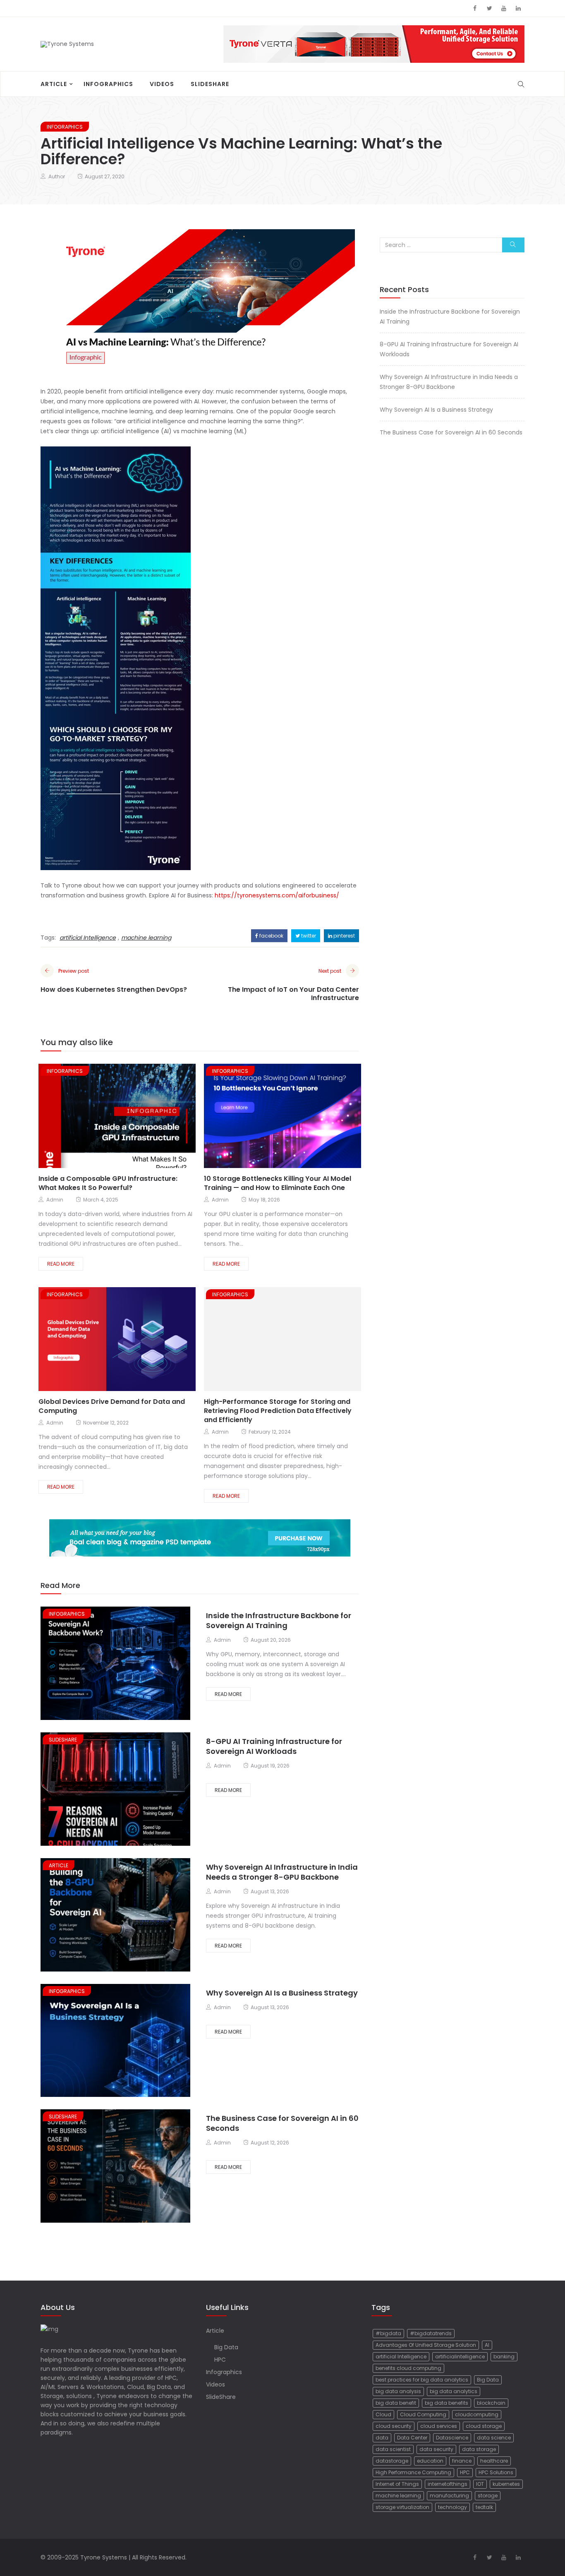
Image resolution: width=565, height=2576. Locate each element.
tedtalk (484, 2507)
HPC (220, 2360)
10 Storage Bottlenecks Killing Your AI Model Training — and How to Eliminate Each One (278, 1183)
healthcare (494, 2461)
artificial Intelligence (88, 938)
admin (55, 1200)
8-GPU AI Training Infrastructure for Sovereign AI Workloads (274, 1746)
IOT (480, 2484)
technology (452, 2507)
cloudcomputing (477, 2414)
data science (494, 2438)
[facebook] (93, 1117)
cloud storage (484, 2426)
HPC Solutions (496, 2472)
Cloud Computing (423, 2414)
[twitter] (106, 1117)
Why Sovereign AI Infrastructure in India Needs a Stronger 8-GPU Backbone (282, 1872)
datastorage (392, 2461)
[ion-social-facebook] (475, 8)
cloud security (394, 2426)
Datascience (452, 2438)
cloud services (439, 2426)
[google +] (123, 1117)
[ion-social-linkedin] (518, 8)
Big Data (226, 2347)
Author (57, 176)
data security (436, 2449)
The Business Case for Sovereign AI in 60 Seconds (282, 2123)
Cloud (383, 2414)
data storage (479, 2449)
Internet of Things (397, 2484)
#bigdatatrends (431, 2333)
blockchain (491, 2403)
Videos (162, 84)
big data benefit (396, 2403)
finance (462, 2461)
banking (504, 2357)
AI (487, 2345)
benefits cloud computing (408, 2368)
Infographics (108, 84)
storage (488, 2496)
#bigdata (388, 2333)
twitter (308, 936)
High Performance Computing (413, 2472)
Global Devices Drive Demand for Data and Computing (112, 1406)
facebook (271, 936)
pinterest (344, 936)
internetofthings (448, 2484)
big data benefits (446, 2403)
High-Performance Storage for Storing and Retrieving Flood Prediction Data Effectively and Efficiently (278, 1411)
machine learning (146, 938)
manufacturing (449, 2496)
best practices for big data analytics (422, 2380)
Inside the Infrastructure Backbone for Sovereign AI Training (279, 1620)
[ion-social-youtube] (504, 8)
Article (54, 84)
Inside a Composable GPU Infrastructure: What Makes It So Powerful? (108, 1183)
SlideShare (210, 84)
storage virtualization (402, 2507)
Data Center (412, 2438)
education (430, 2461)
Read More (61, 1264)
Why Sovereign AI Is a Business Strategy (282, 1993)
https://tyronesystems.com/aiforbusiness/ (277, 895)
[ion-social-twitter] (489, 8)
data (382, 2438)
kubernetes (506, 2484)
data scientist (393, 2449)
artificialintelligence (460, 2357)
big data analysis (398, 2391)
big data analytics (454, 2391)
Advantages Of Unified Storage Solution (426, 2345)
